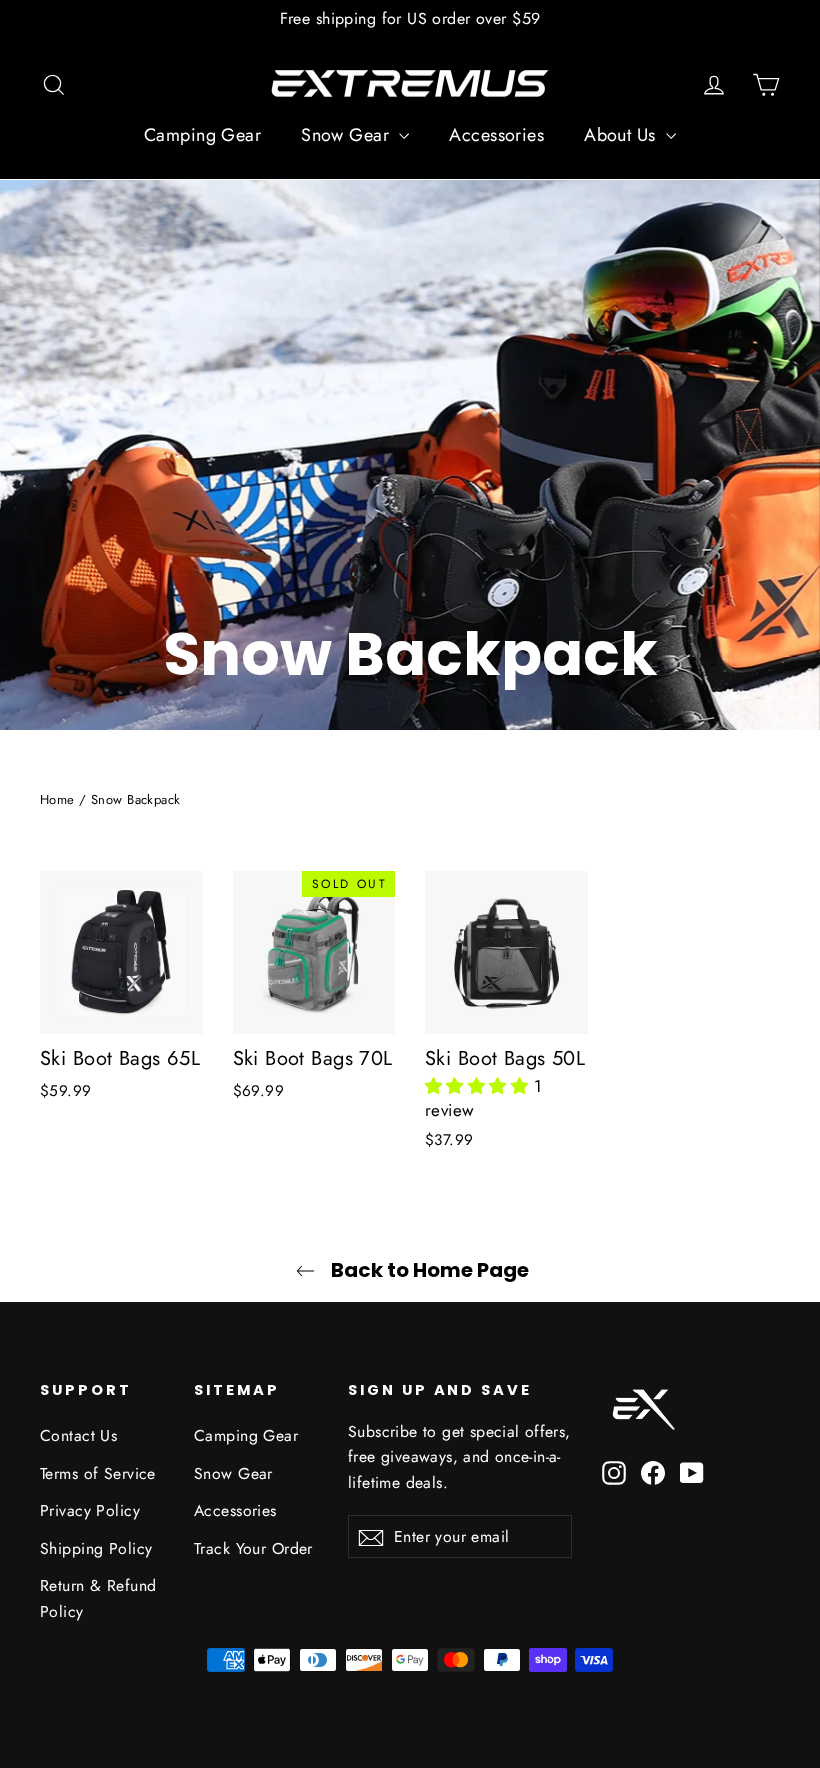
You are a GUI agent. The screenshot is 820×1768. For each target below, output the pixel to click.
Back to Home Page (428, 1270)
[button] (479, 1086)
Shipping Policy (96, 1548)
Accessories (496, 135)
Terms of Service (98, 1473)
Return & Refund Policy (98, 1598)
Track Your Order (253, 1548)
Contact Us (78, 1435)
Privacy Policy (90, 1510)
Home (57, 799)
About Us (622, 135)
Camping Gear (202, 135)
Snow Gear (347, 135)
